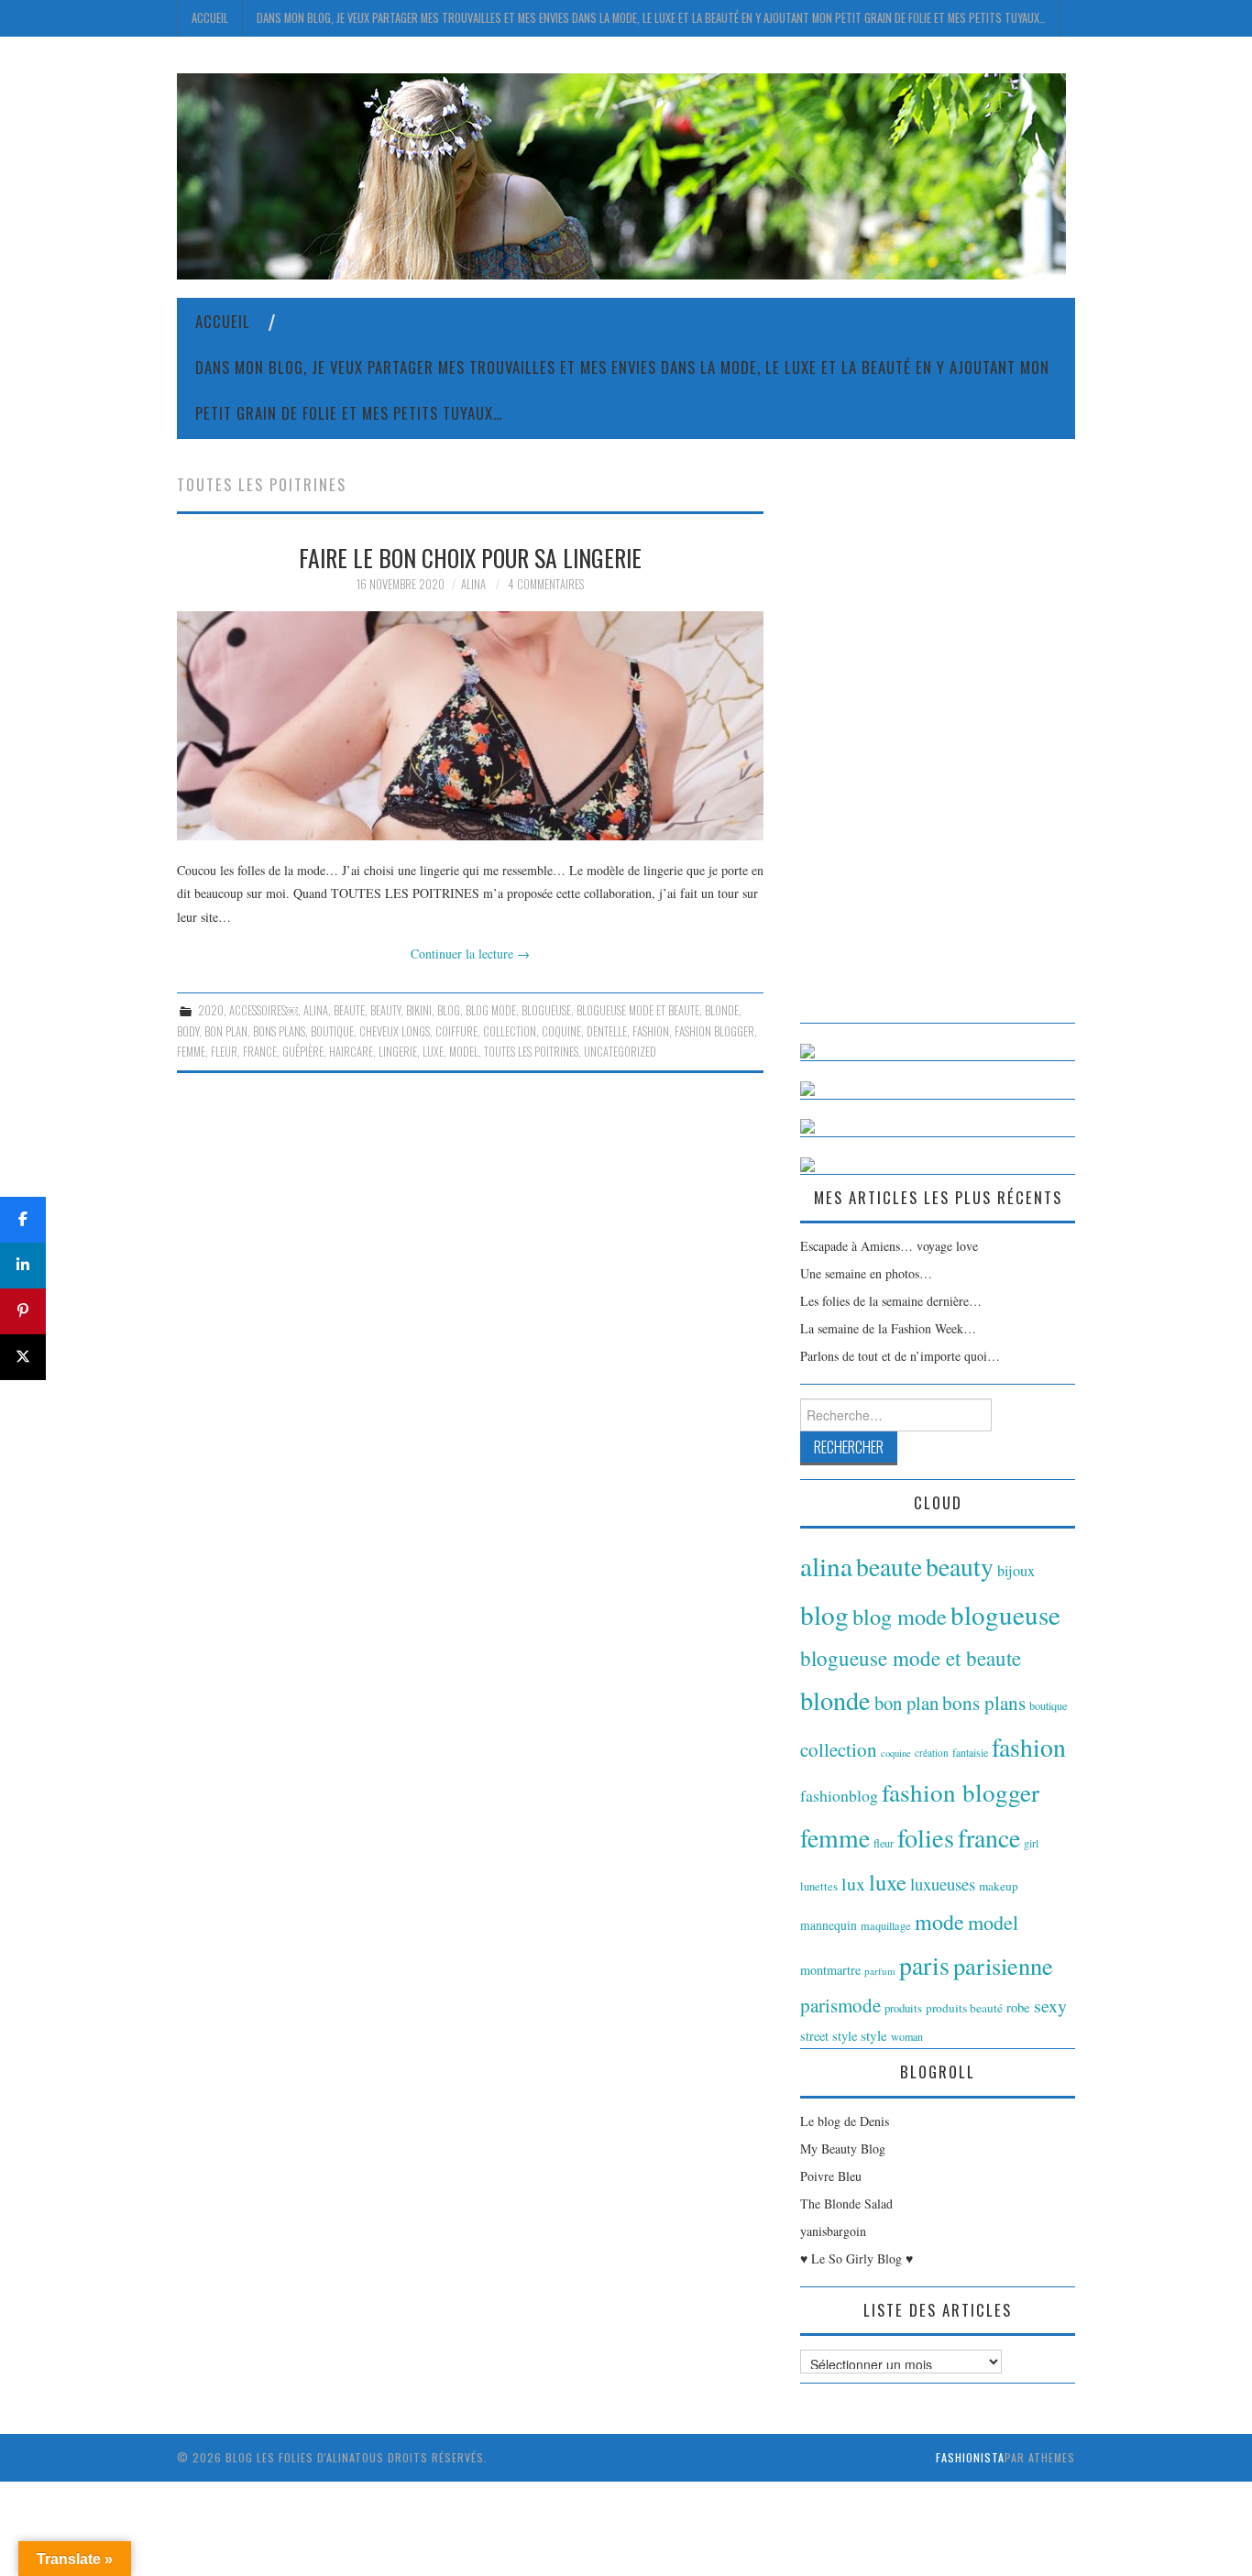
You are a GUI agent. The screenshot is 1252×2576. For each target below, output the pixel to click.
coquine (561, 1031)
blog (449, 1010)
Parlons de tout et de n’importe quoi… (900, 1356)
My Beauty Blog (843, 2148)
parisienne (1003, 1965)
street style (829, 2036)
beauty (385, 1010)
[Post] (23, 1357)
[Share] (23, 1220)
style (874, 2035)
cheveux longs (395, 1031)
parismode (840, 2005)
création (932, 1753)
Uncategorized (620, 1052)
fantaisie (970, 1752)
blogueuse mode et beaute (638, 1010)
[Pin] (23, 1311)
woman (907, 2036)
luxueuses (943, 1884)
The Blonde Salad (846, 2203)
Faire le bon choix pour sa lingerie (470, 557)
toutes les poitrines (531, 1052)
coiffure (456, 1031)
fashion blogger (714, 1031)
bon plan (226, 1031)
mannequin (829, 1925)
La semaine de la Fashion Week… (888, 1328)
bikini (419, 1010)
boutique (332, 1031)
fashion (651, 1031)
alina (316, 1010)
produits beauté (964, 2008)
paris (924, 1965)
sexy (1050, 2006)
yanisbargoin (833, 2231)
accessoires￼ (264, 1010)
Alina (473, 584)
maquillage (886, 1925)
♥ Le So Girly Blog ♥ (857, 2258)
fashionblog (839, 1795)
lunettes (819, 1886)
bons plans (279, 1031)
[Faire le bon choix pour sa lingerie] (470, 726)
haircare (351, 1052)
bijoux (1016, 1571)
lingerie (398, 1052)
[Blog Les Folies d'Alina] (621, 175)
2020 (211, 1010)
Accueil (210, 18)
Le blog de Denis (845, 2121)
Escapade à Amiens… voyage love (889, 1246)
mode (939, 1922)
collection (510, 1031)
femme (191, 1052)
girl (1031, 1843)
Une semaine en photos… (866, 1273)
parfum (880, 1971)
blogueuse (546, 1010)
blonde (722, 1010)
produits (903, 2008)
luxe (433, 1052)
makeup (999, 1886)
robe (1018, 2007)
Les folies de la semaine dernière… (891, 1301)
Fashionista (970, 2457)
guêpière (303, 1052)
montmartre (830, 1970)
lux (853, 1884)
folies (926, 1837)
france (260, 1052)
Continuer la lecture (470, 954)
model (464, 1052)
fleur (224, 1052)
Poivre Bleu (831, 2176)
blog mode (491, 1010)
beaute (349, 1010)
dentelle (607, 1031)
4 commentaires (546, 584)
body (188, 1031)
